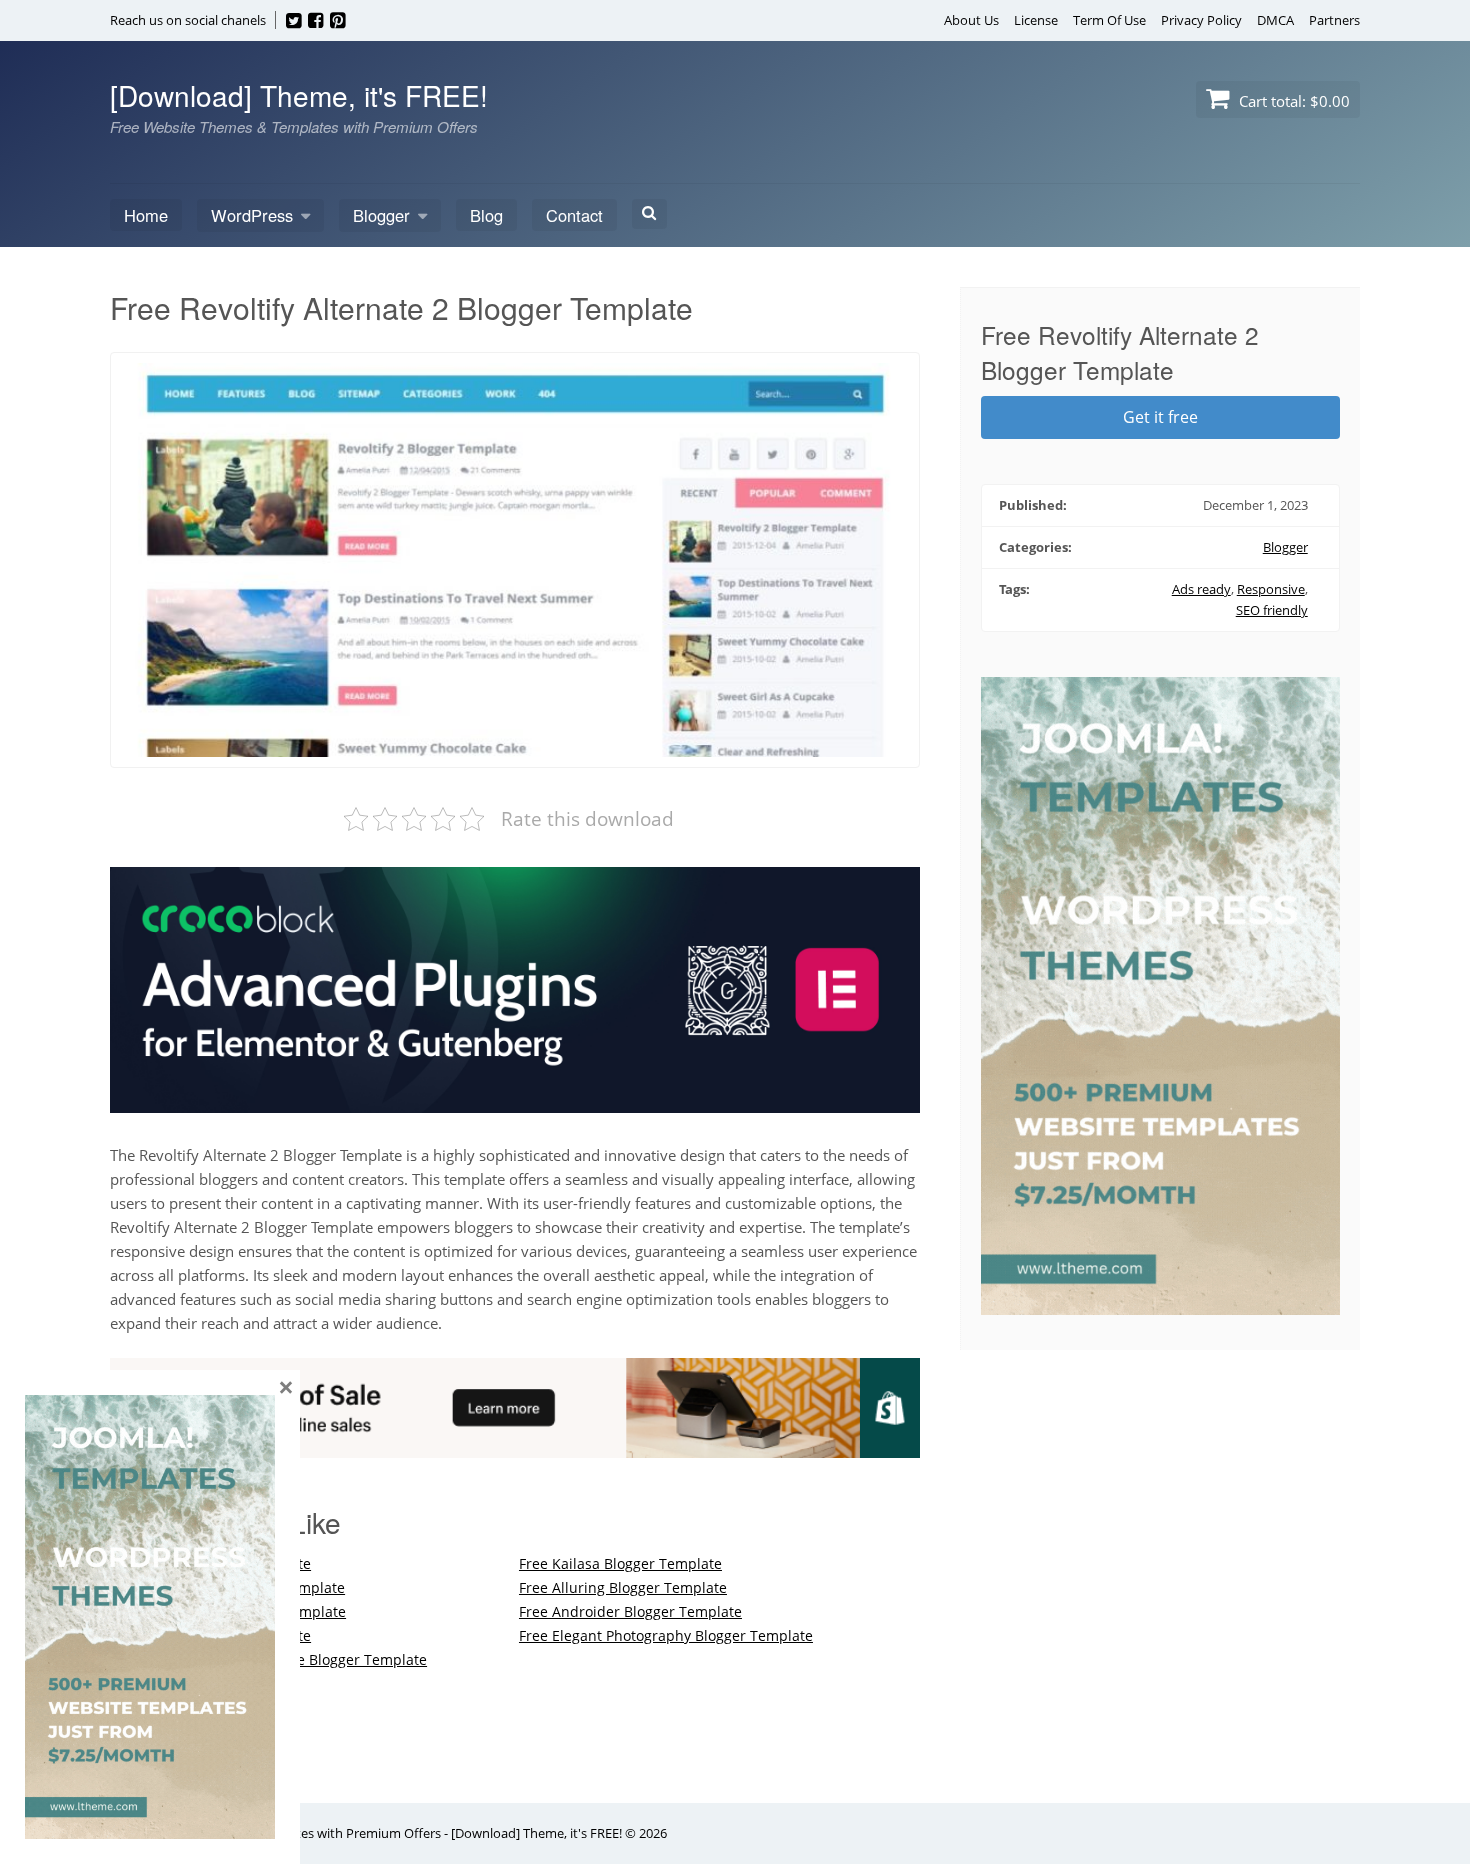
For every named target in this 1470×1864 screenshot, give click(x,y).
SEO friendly (1272, 610)
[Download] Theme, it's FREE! (299, 95)
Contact (574, 215)
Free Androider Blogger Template (630, 1611)
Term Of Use (1109, 20)
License (1036, 20)
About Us (971, 20)
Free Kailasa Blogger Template (620, 1563)
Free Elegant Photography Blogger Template (666, 1635)
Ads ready (1201, 589)
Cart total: (1292, 101)
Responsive (1271, 589)
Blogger (381, 215)
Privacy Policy (1201, 20)
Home (146, 215)
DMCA (1275, 20)
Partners (1334, 20)
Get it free (1160, 417)
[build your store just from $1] (515, 1446)
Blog (486, 215)
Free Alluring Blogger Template (623, 1587)
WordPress (252, 215)
